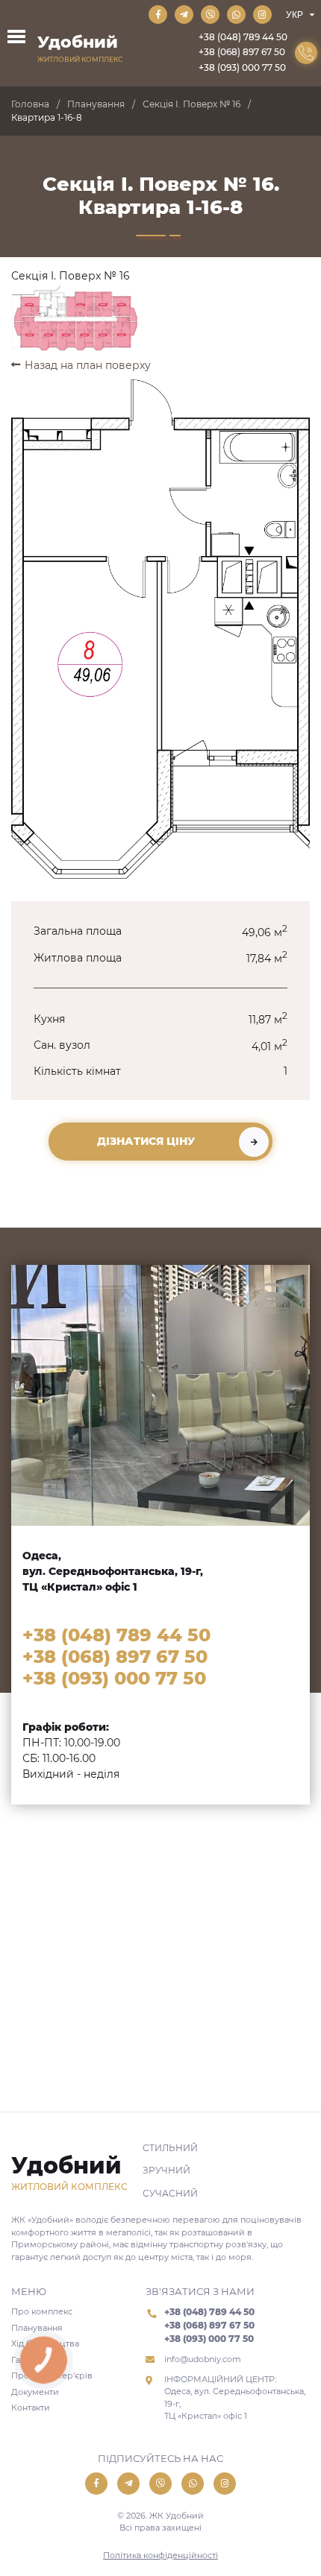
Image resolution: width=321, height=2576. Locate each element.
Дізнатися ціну (146, 1141)
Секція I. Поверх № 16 (191, 104)
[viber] (210, 15)
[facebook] (158, 15)
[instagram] (262, 15)
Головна (30, 104)
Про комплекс (42, 2311)
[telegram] (184, 15)
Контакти (31, 2408)
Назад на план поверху (88, 365)
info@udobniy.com (203, 2359)
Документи (35, 2392)
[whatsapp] (236, 15)
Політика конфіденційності (160, 2555)
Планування (96, 104)
